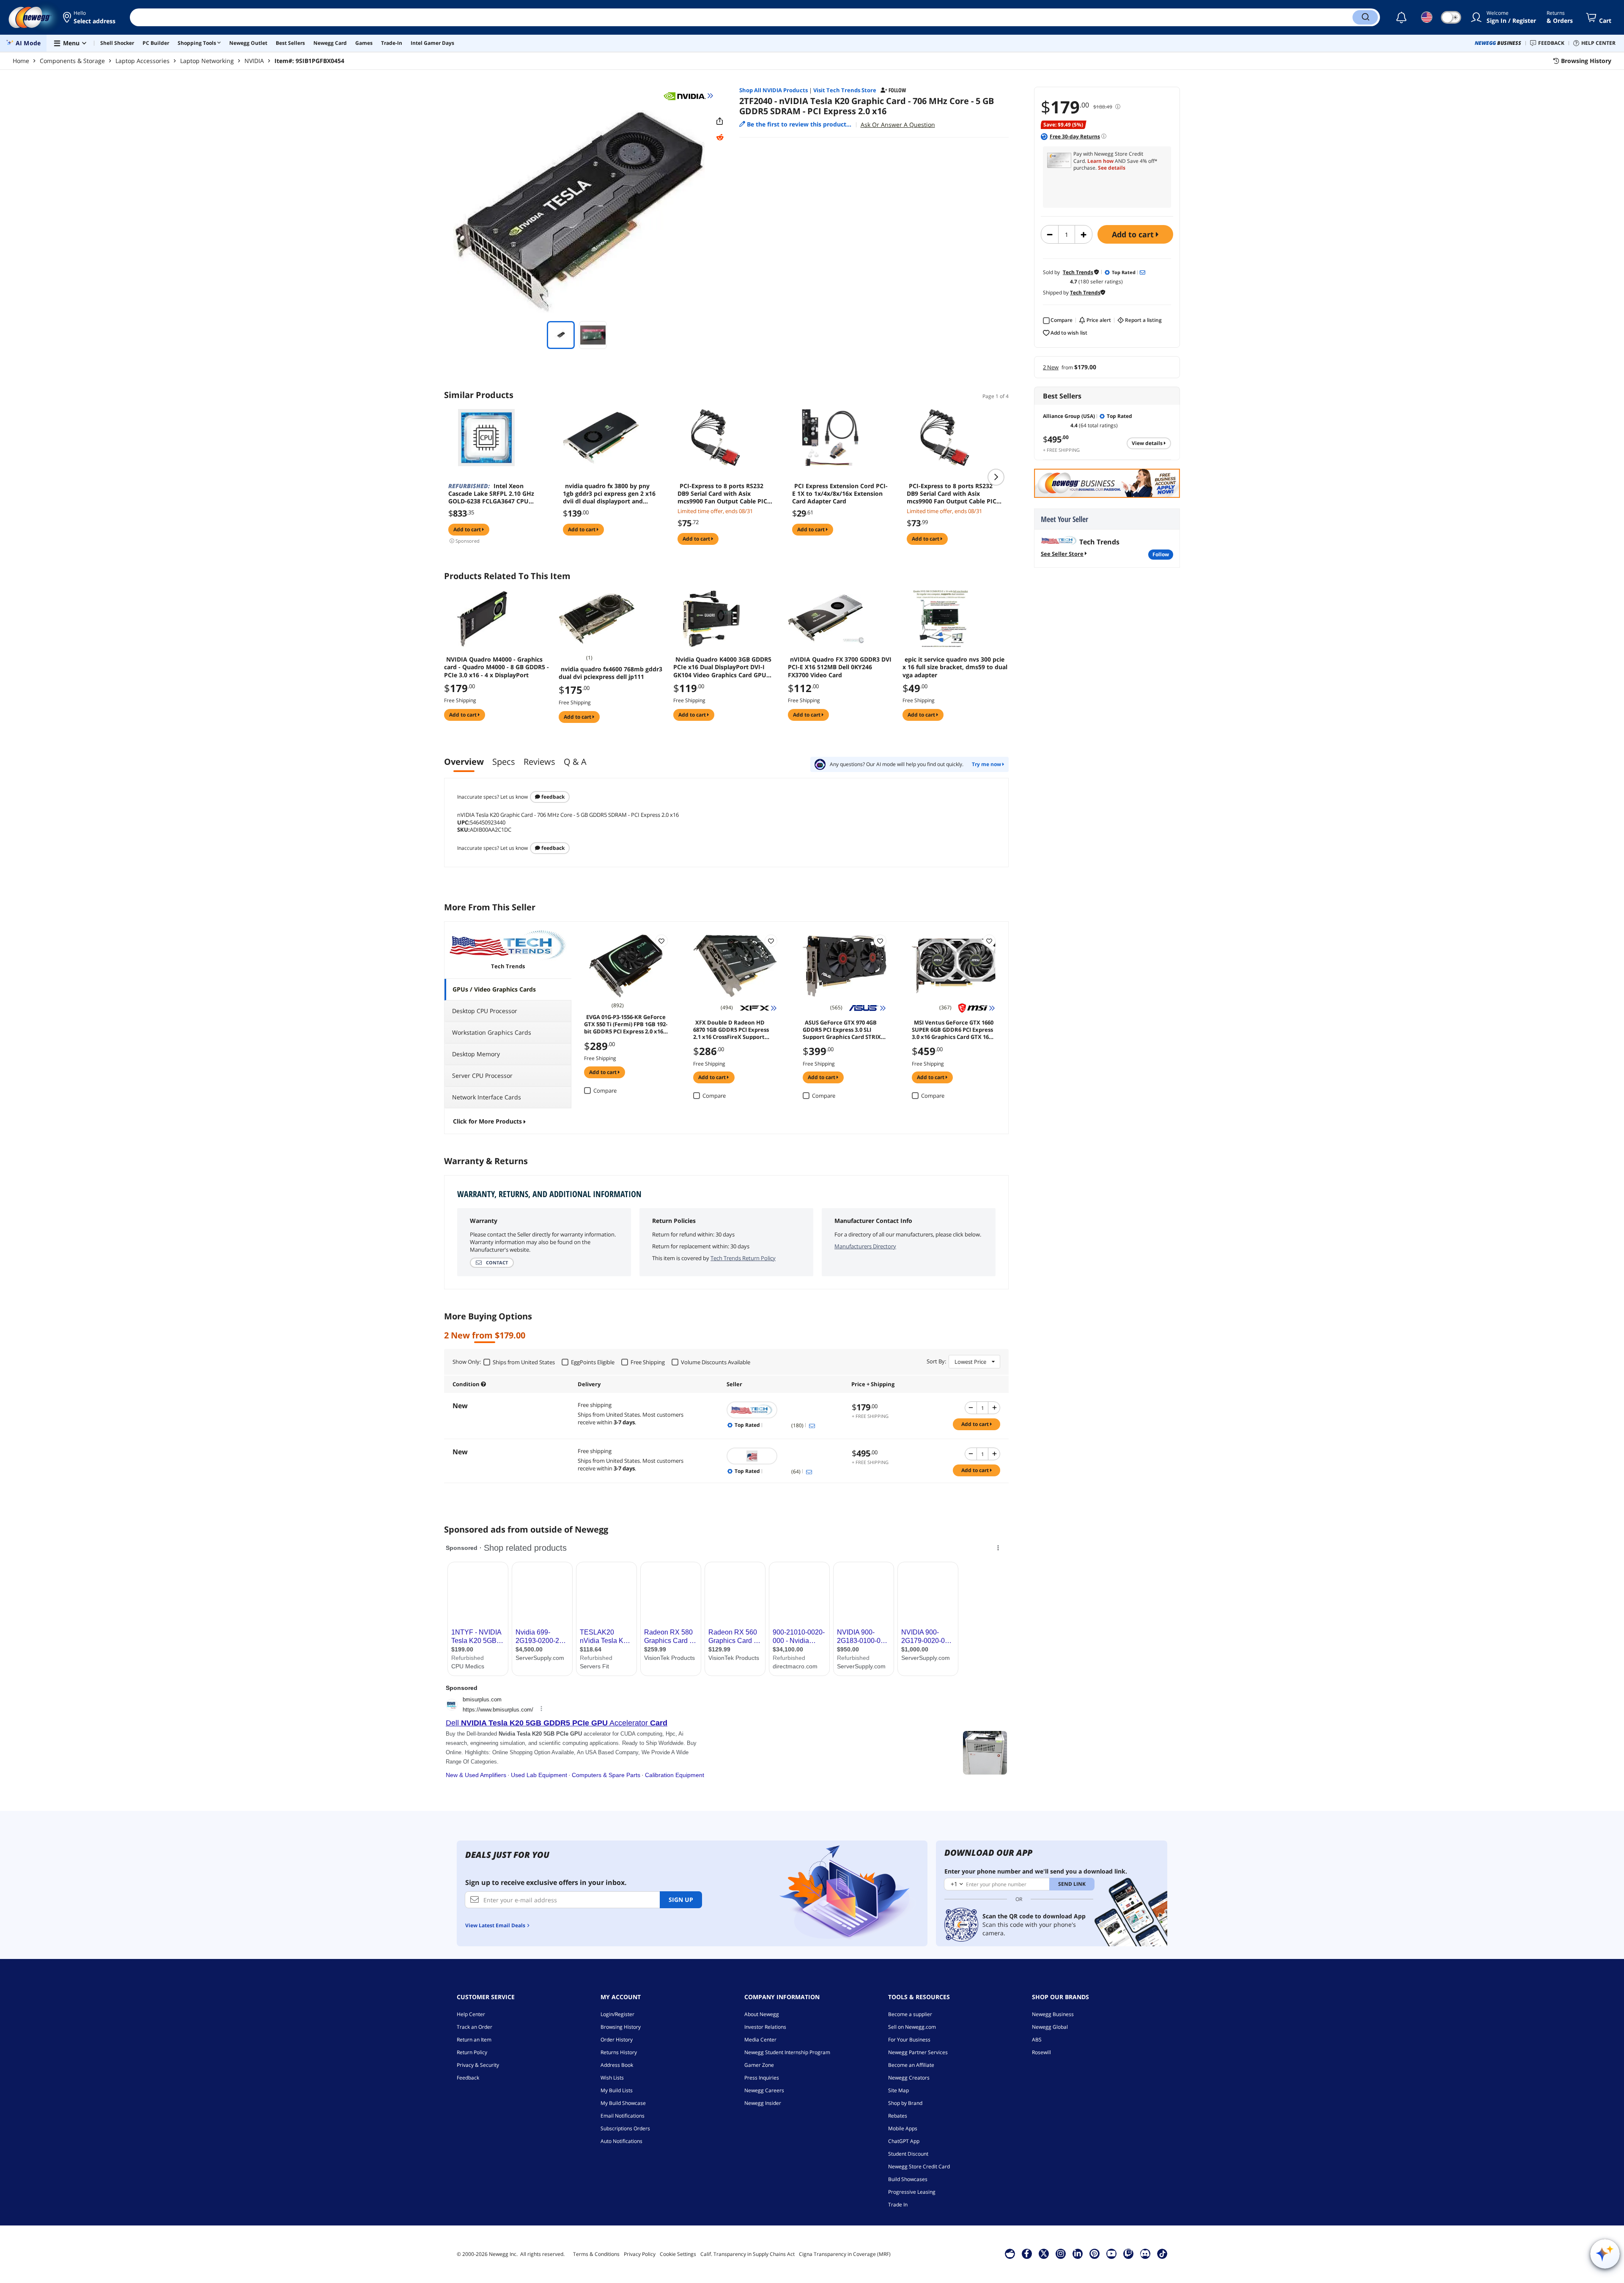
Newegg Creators (909, 2078)
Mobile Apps (903, 2128)
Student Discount (908, 2154)
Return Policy (472, 2052)
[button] (90, 17)
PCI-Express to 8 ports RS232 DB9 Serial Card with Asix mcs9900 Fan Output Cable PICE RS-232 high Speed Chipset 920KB (726, 494)
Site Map (898, 2090)
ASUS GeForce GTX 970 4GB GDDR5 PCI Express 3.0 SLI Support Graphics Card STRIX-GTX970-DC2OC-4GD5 (843, 1029)
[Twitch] (1128, 2253)
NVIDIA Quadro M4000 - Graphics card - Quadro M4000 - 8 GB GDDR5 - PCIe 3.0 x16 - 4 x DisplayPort (497, 667)
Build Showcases (908, 2179)
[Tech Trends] (785, 1410)
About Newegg (762, 2014)
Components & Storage (72, 61)
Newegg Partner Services (918, 2052)
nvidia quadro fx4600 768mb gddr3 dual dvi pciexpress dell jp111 (610, 673)
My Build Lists (617, 2090)
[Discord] (1145, 2253)
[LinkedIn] (1078, 2253)
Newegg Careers (764, 2090)
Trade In (898, 2205)
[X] (1044, 2253)
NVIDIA (254, 61)
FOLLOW (1161, 554)
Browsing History (621, 2027)
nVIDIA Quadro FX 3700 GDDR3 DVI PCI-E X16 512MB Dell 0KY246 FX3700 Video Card (840, 667)
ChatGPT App (904, 2141)
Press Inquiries (762, 2078)
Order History (617, 2040)
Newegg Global (1050, 2027)
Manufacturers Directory (865, 1246)
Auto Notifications (621, 2141)
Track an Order (475, 2027)
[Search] (1365, 17)
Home (21, 61)
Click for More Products (487, 1121)
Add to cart (1134, 234)
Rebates (898, 2116)
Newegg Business (1053, 2014)
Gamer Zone (759, 2065)
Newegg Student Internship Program (787, 2052)
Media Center (760, 2040)
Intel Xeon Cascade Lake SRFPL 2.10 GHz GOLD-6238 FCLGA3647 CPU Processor (491, 494)
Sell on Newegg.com (912, 2027)
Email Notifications (623, 2116)
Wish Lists (612, 2078)
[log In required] (661, 941)
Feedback (552, 797)
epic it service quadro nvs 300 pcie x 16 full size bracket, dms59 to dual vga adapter (955, 667)
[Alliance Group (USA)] (785, 1456)
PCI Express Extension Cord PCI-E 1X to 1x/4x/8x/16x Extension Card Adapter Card (840, 494)
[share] (720, 121)
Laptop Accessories (143, 61)
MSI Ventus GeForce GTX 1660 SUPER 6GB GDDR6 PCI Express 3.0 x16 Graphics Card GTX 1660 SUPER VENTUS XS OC (953, 1029)
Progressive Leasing (912, 2192)
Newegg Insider (763, 2103)
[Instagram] (1061, 2253)
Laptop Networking (207, 61)
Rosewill (1041, 2052)
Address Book (617, 2065)
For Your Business (909, 2040)
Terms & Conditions (596, 2254)
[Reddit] (720, 137)
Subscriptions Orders (625, 2128)
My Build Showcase (623, 2103)
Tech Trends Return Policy (743, 1258)
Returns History (619, 2052)
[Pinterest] (1094, 2253)
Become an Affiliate (911, 2065)
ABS (1037, 2040)
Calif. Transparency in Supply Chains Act (748, 2254)
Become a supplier (910, 2014)
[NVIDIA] (689, 96)
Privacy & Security (478, 2065)
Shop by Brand (905, 2103)
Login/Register (617, 2014)
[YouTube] (1111, 2253)
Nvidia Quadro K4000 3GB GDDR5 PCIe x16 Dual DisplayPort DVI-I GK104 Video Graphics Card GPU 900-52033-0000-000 (722, 667)
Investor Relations (765, 2027)
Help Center (471, 2014)
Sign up (681, 1900)
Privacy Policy (640, 2254)
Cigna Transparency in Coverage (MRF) (845, 2254)
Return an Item (474, 2040)
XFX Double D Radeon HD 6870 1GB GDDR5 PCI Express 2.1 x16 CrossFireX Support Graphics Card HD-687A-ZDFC (732, 1029)
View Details (1148, 443)
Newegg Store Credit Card (919, 2166)
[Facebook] (1027, 2253)
